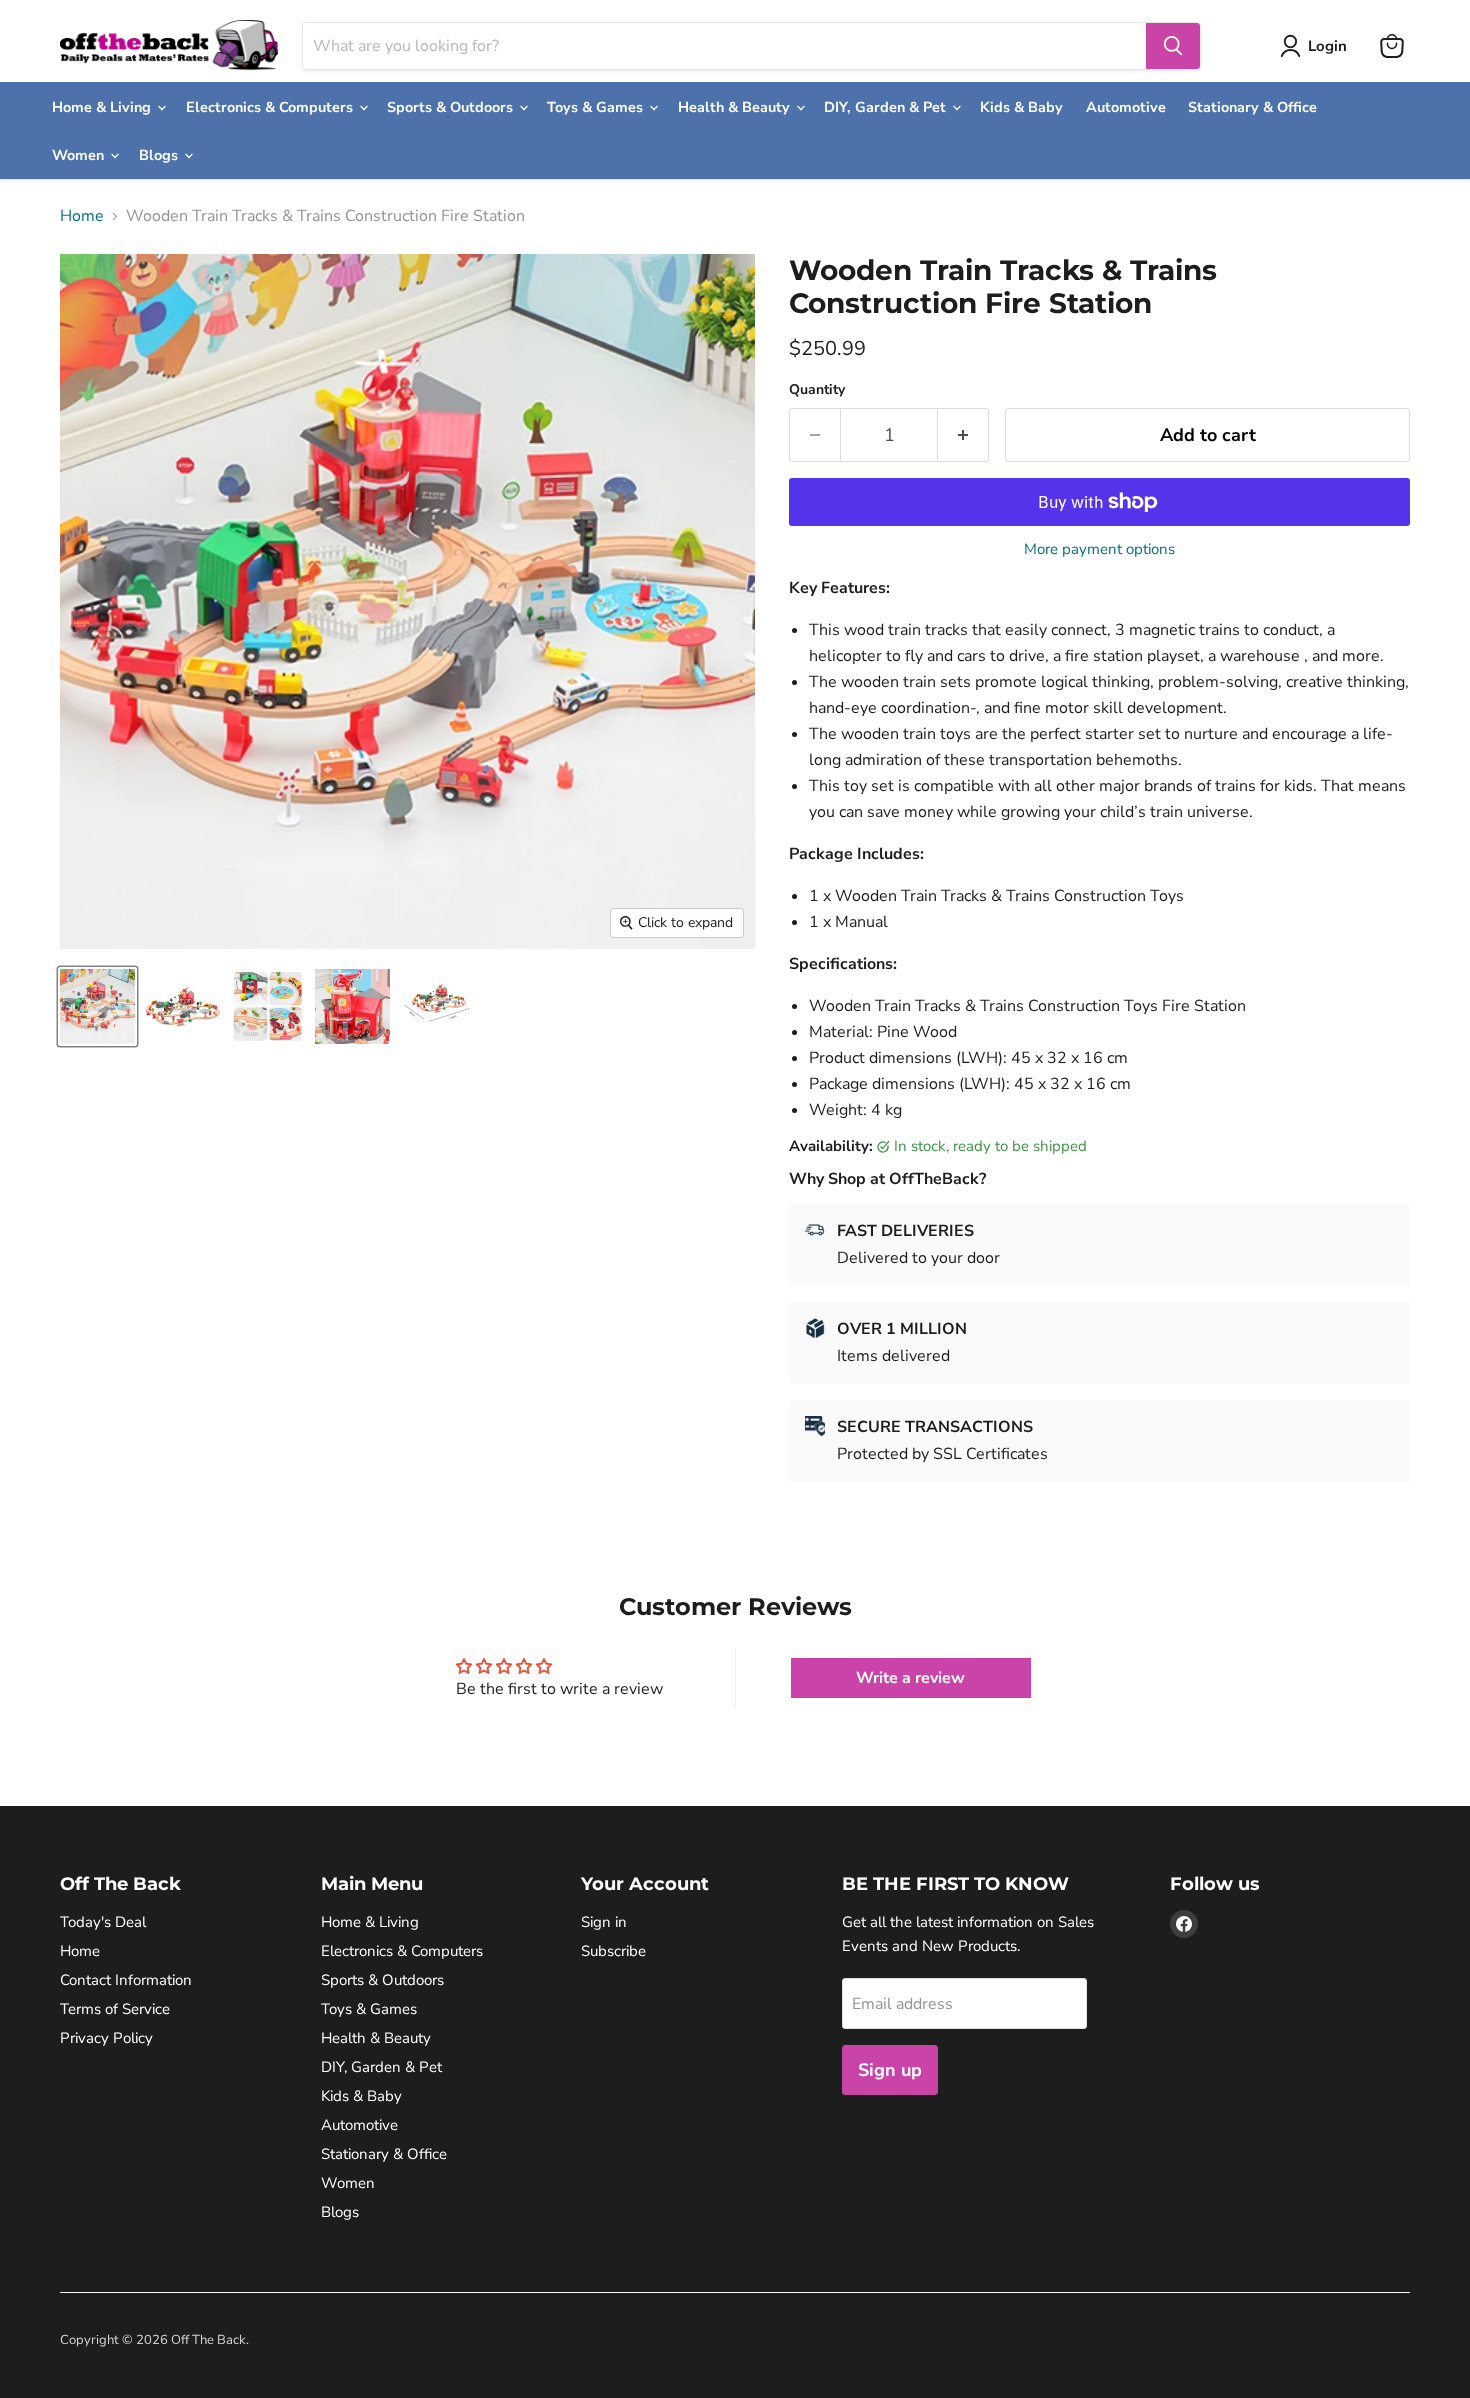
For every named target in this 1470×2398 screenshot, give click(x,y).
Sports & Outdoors (452, 107)
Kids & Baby (1021, 107)
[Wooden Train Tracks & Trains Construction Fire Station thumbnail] (97, 1006)
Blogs (160, 155)
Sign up (890, 2070)
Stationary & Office (1252, 107)
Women (80, 155)
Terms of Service (115, 2009)
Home (82, 216)
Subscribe (613, 1951)
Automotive (1126, 107)
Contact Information (126, 1980)
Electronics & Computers (271, 107)
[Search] (1173, 46)
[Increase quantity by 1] (963, 435)
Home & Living (103, 107)
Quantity (817, 390)
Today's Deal (103, 1922)
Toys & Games (597, 107)
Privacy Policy (106, 2038)
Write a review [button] (910, 1678)
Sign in (604, 1922)
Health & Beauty (736, 107)
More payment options (1099, 549)
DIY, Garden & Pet (887, 107)
